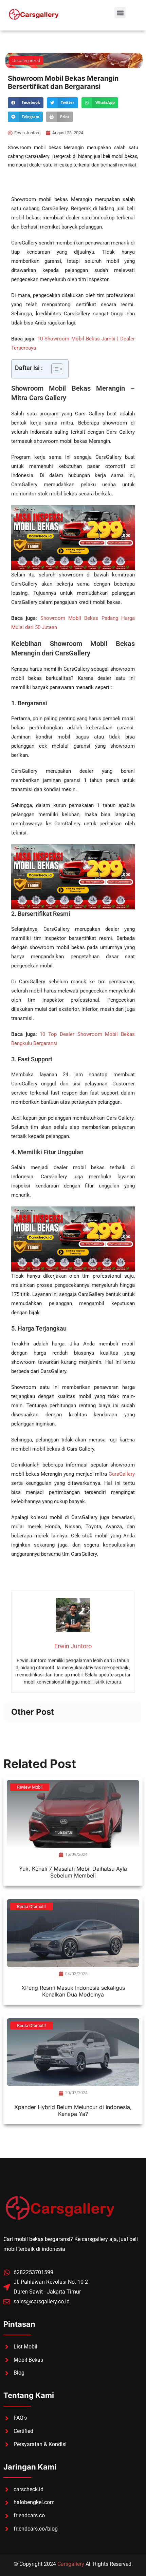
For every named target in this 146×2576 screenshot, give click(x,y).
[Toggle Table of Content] (54, 369)
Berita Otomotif (32, 1906)
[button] (120, 13)
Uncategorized (26, 61)
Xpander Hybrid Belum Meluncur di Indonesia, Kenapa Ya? (73, 2110)
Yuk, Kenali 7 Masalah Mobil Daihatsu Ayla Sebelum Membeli (73, 1872)
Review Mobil (30, 1787)
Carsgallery (71, 2564)
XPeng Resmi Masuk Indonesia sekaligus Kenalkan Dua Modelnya (73, 1991)
